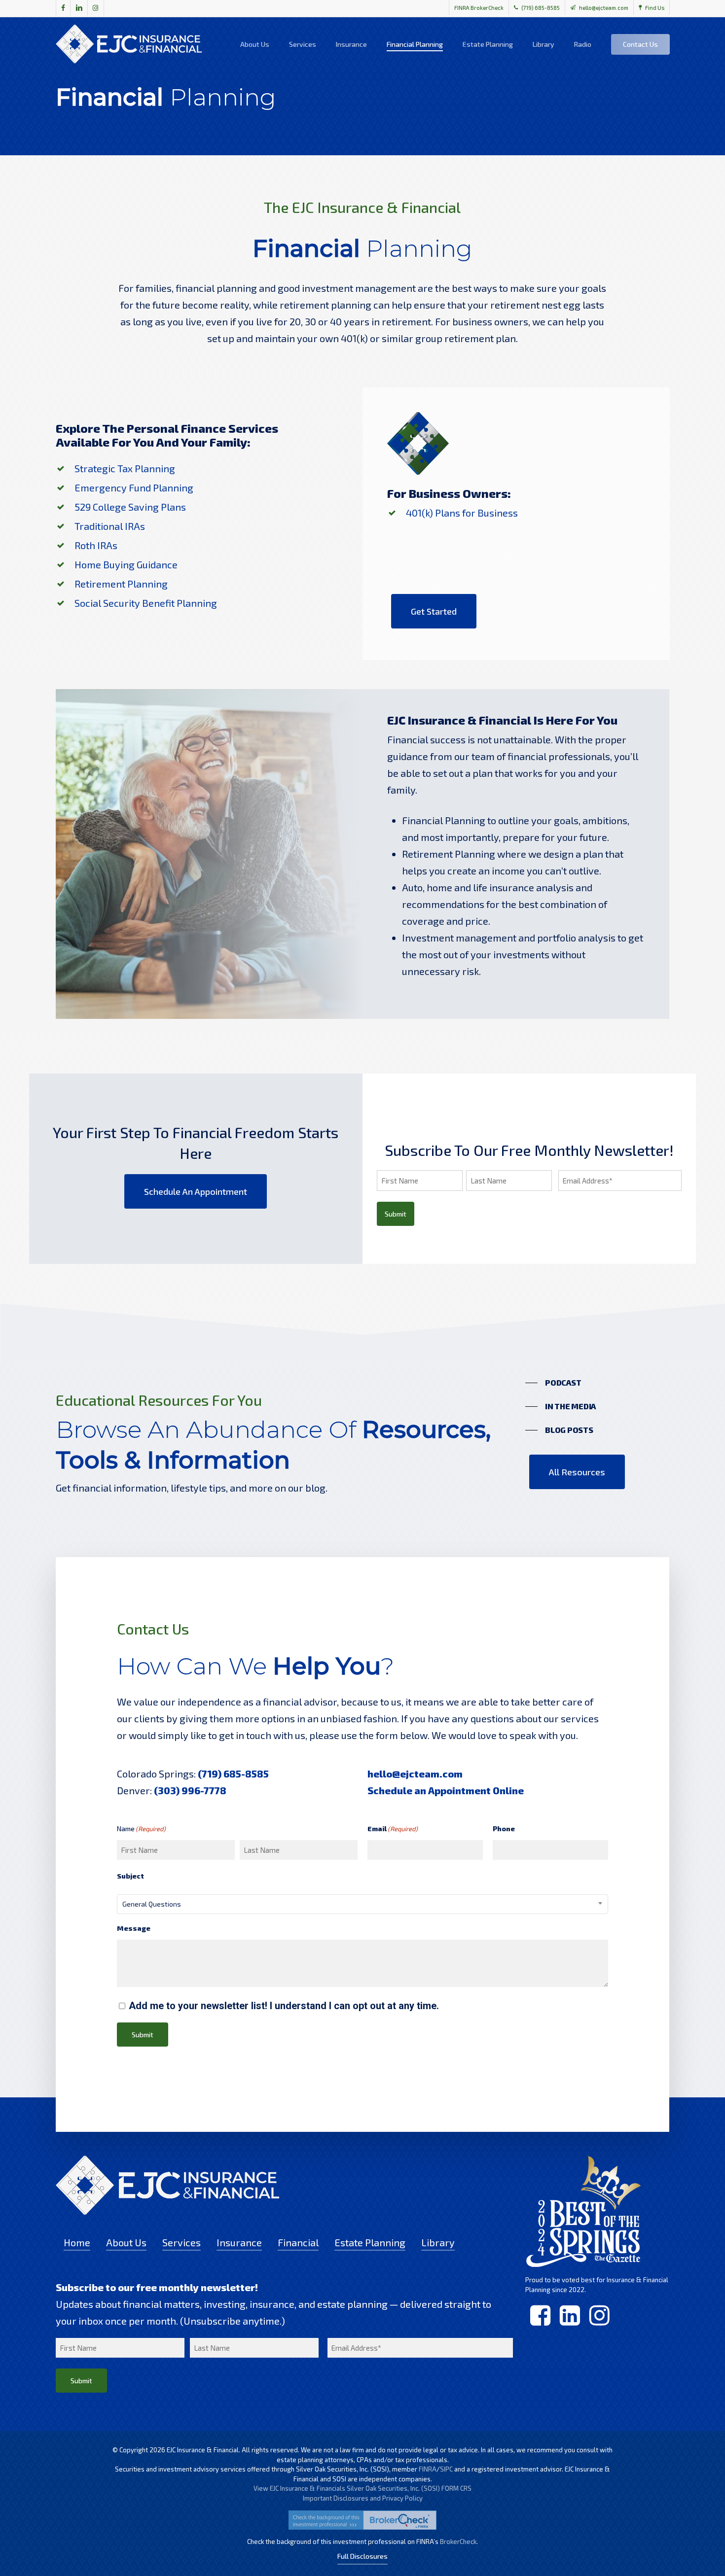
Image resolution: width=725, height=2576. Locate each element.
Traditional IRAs (110, 526)
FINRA (428, 2469)
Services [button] (181, 2242)
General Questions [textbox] (152, 1904)
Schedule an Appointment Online (446, 1790)
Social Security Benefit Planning (146, 603)
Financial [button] (298, 2242)
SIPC (446, 2469)
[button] (434, 611)
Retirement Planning (121, 584)
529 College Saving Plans (130, 507)
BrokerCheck (458, 2541)
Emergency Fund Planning (134, 487)
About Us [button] (126, 2242)
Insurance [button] (239, 2242)
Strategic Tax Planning (125, 468)
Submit (396, 1214)
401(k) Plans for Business (462, 513)
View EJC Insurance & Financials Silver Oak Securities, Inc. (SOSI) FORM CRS (362, 2488)
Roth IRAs (96, 545)
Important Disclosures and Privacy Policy (363, 2498)
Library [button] (438, 2242)
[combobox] (362, 1904)
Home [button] (77, 2242)
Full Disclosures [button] (362, 2556)
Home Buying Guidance (126, 564)
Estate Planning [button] (370, 2242)
